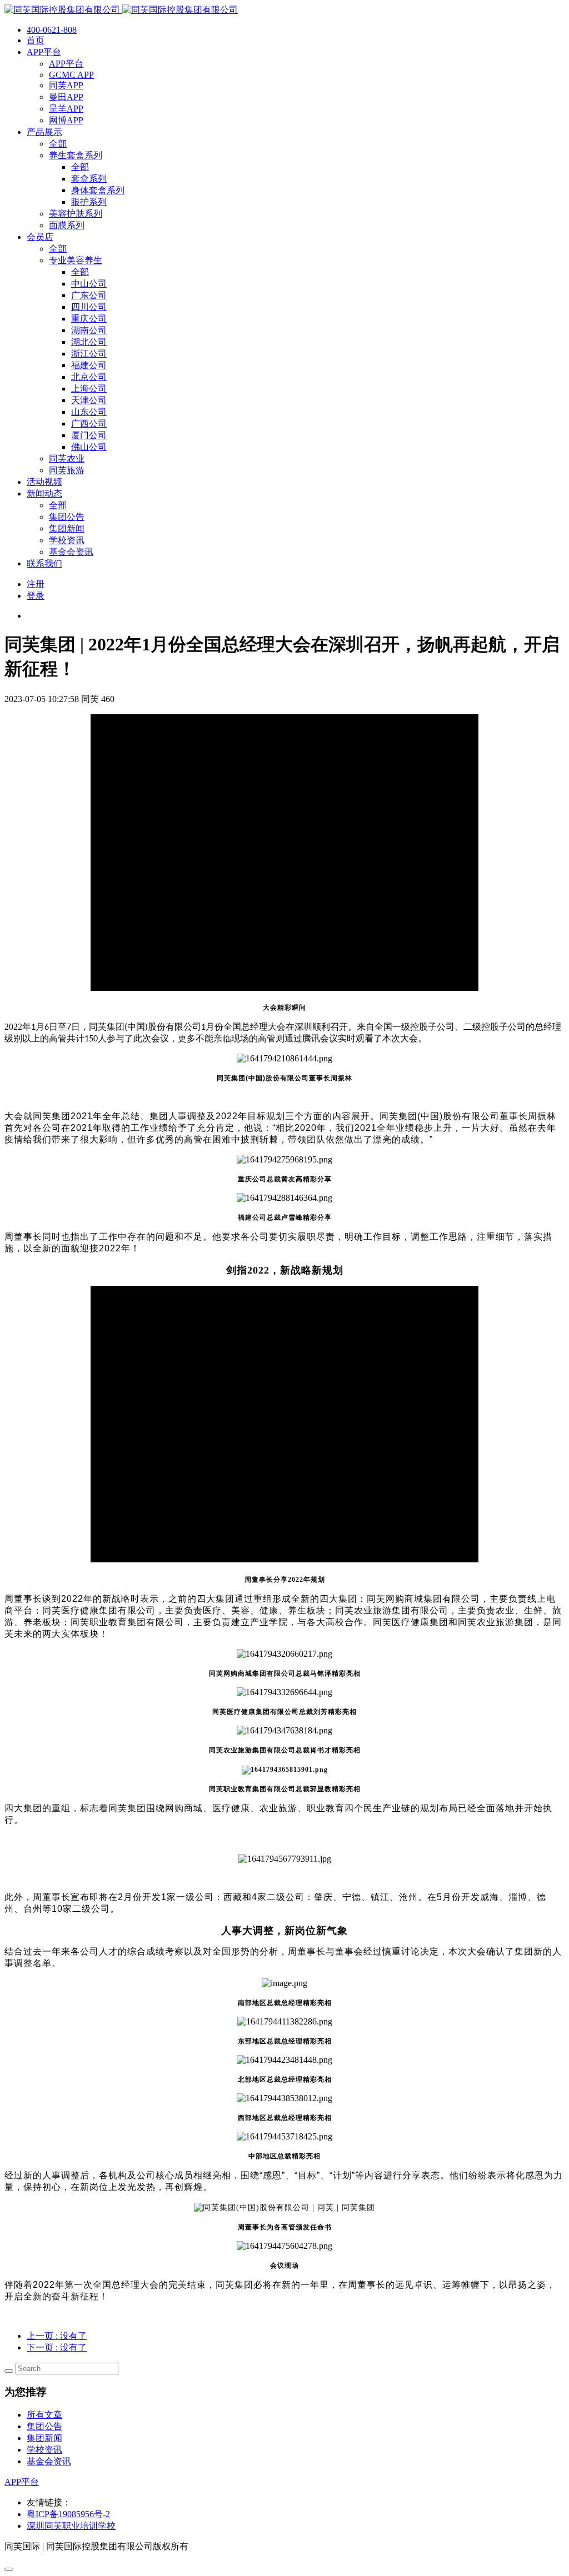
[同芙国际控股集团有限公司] (121, 10)
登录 (36, 596)
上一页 (57, 2336)
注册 (36, 584)
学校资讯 (44, 2450)
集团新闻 (44, 2438)
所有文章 (44, 2415)
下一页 (57, 2347)
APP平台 (22, 2482)
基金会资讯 (49, 2461)
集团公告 (44, 2426)
